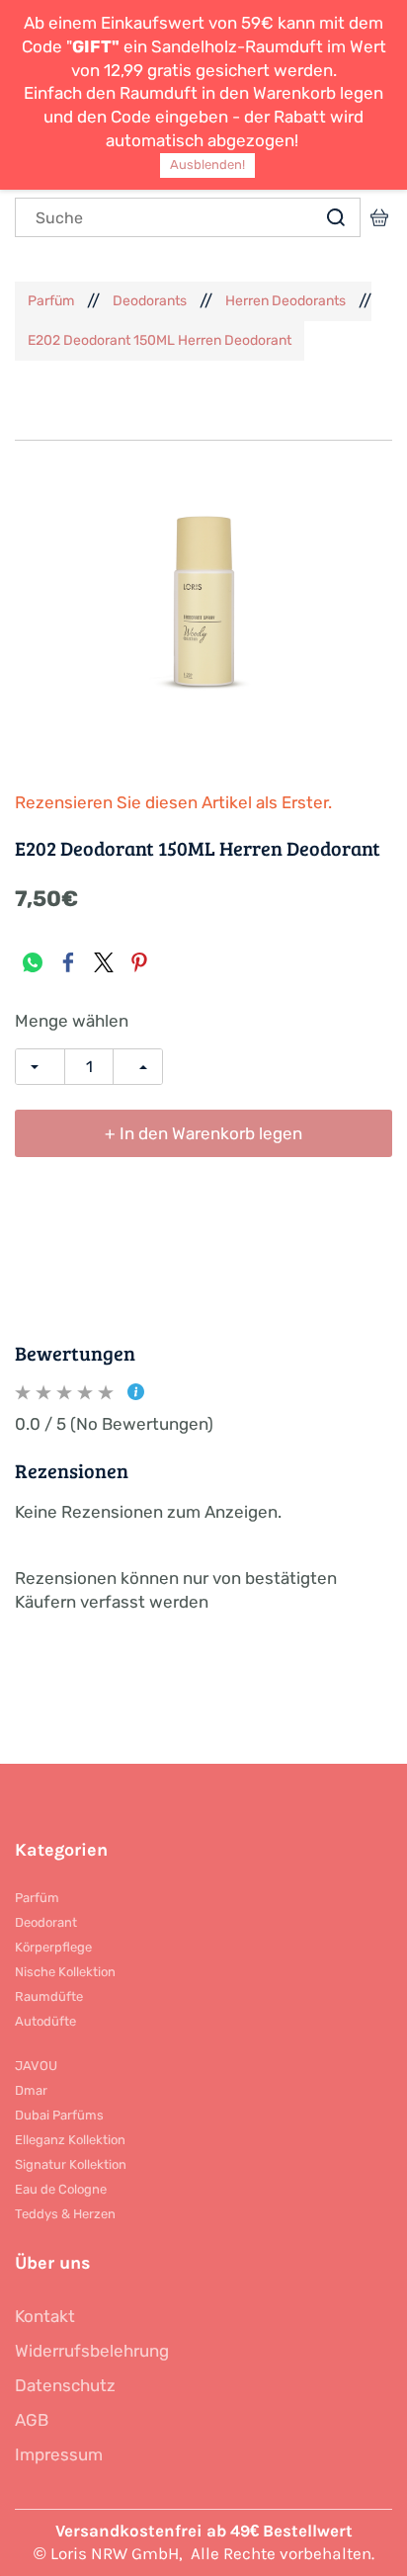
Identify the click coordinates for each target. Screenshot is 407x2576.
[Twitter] (104, 962)
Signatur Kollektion (71, 2164)
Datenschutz (65, 2385)
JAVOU (36, 2066)
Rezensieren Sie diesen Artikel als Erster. (173, 802)
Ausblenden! (207, 165)
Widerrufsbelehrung (92, 2351)
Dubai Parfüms (59, 2115)
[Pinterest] (139, 962)
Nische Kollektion (65, 1972)
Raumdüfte (49, 1996)
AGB (32, 2420)
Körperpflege (53, 1947)
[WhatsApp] (33, 962)
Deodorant (46, 1922)
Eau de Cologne (61, 2189)
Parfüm (51, 301)
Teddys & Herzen (65, 2214)
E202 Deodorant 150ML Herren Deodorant (160, 340)
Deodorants (150, 301)
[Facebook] (68, 962)
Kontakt (45, 2316)
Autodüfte (45, 2021)
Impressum (59, 2454)
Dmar (31, 2090)
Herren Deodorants (285, 301)
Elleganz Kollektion (70, 2140)
